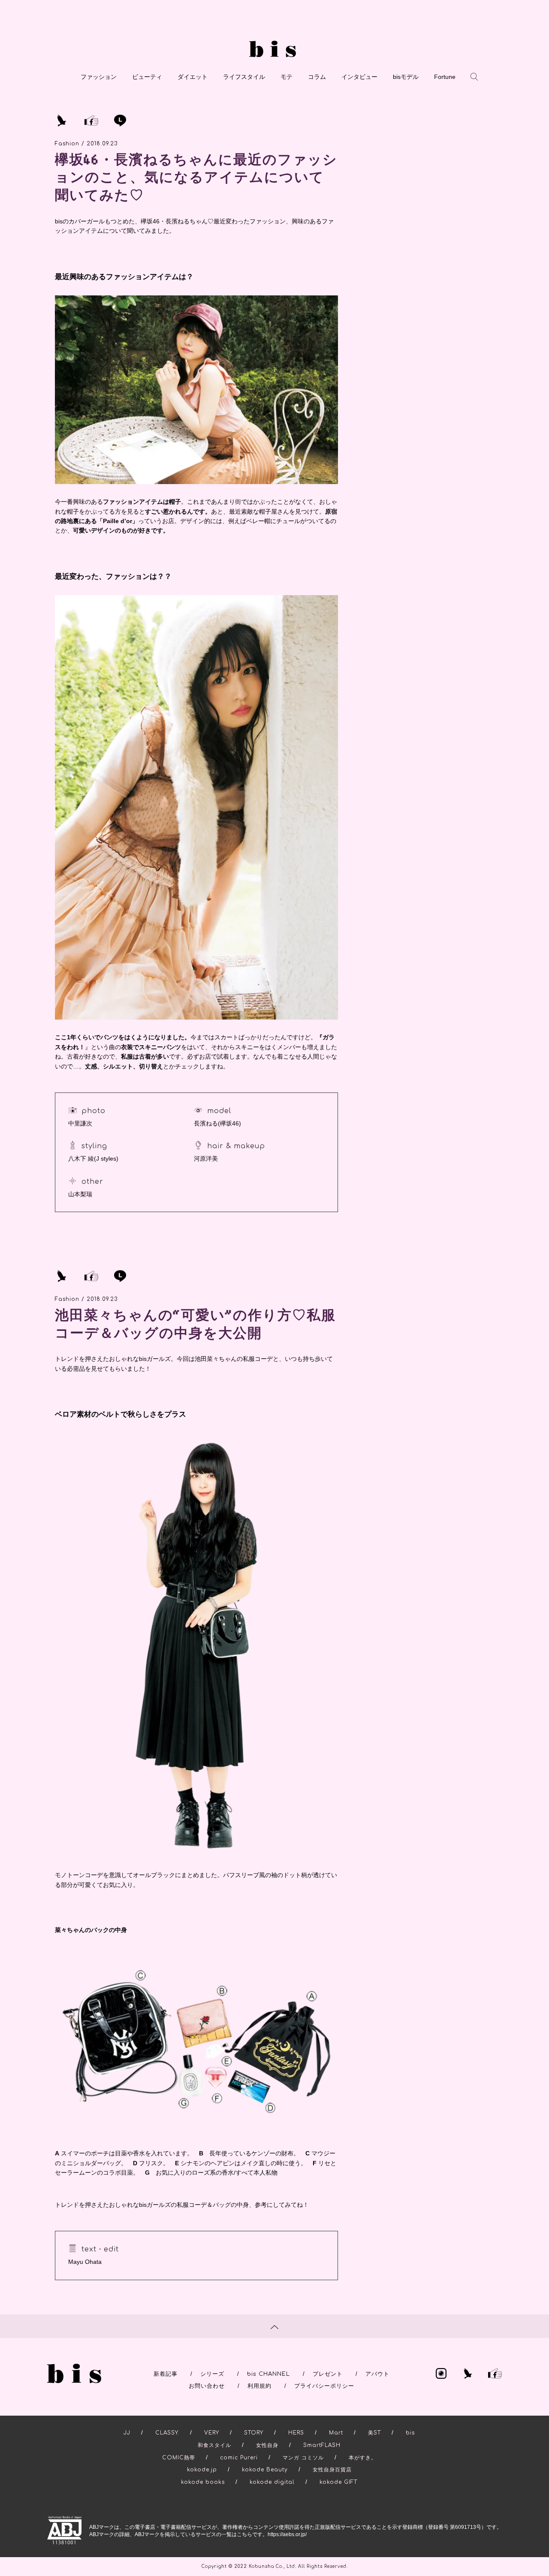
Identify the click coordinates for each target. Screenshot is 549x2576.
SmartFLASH (322, 2445)
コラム (317, 77)
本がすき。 (363, 2458)
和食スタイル (214, 2445)
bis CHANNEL (268, 2374)
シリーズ (212, 2374)
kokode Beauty (265, 2470)
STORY (254, 2433)
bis (410, 2433)
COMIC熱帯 (179, 2458)
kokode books (203, 2482)
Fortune (445, 77)
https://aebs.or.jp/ (287, 2534)
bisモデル (406, 77)
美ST (374, 2433)
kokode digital (272, 2482)
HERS (296, 2433)
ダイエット (193, 77)
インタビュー (359, 77)
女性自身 (267, 2445)
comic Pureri (239, 2458)
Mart (336, 2433)
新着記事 (166, 2374)
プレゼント (328, 2374)
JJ (127, 2433)
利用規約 (259, 2386)
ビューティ (147, 77)
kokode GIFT (338, 2482)
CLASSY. (167, 2433)
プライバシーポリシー (324, 2386)
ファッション (99, 77)
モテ (287, 77)
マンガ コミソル (303, 2458)
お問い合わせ (207, 2386)
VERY (212, 2433)
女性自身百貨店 (332, 2470)
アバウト (377, 2374)
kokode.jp (202, 2470)
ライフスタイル (244, 77)
